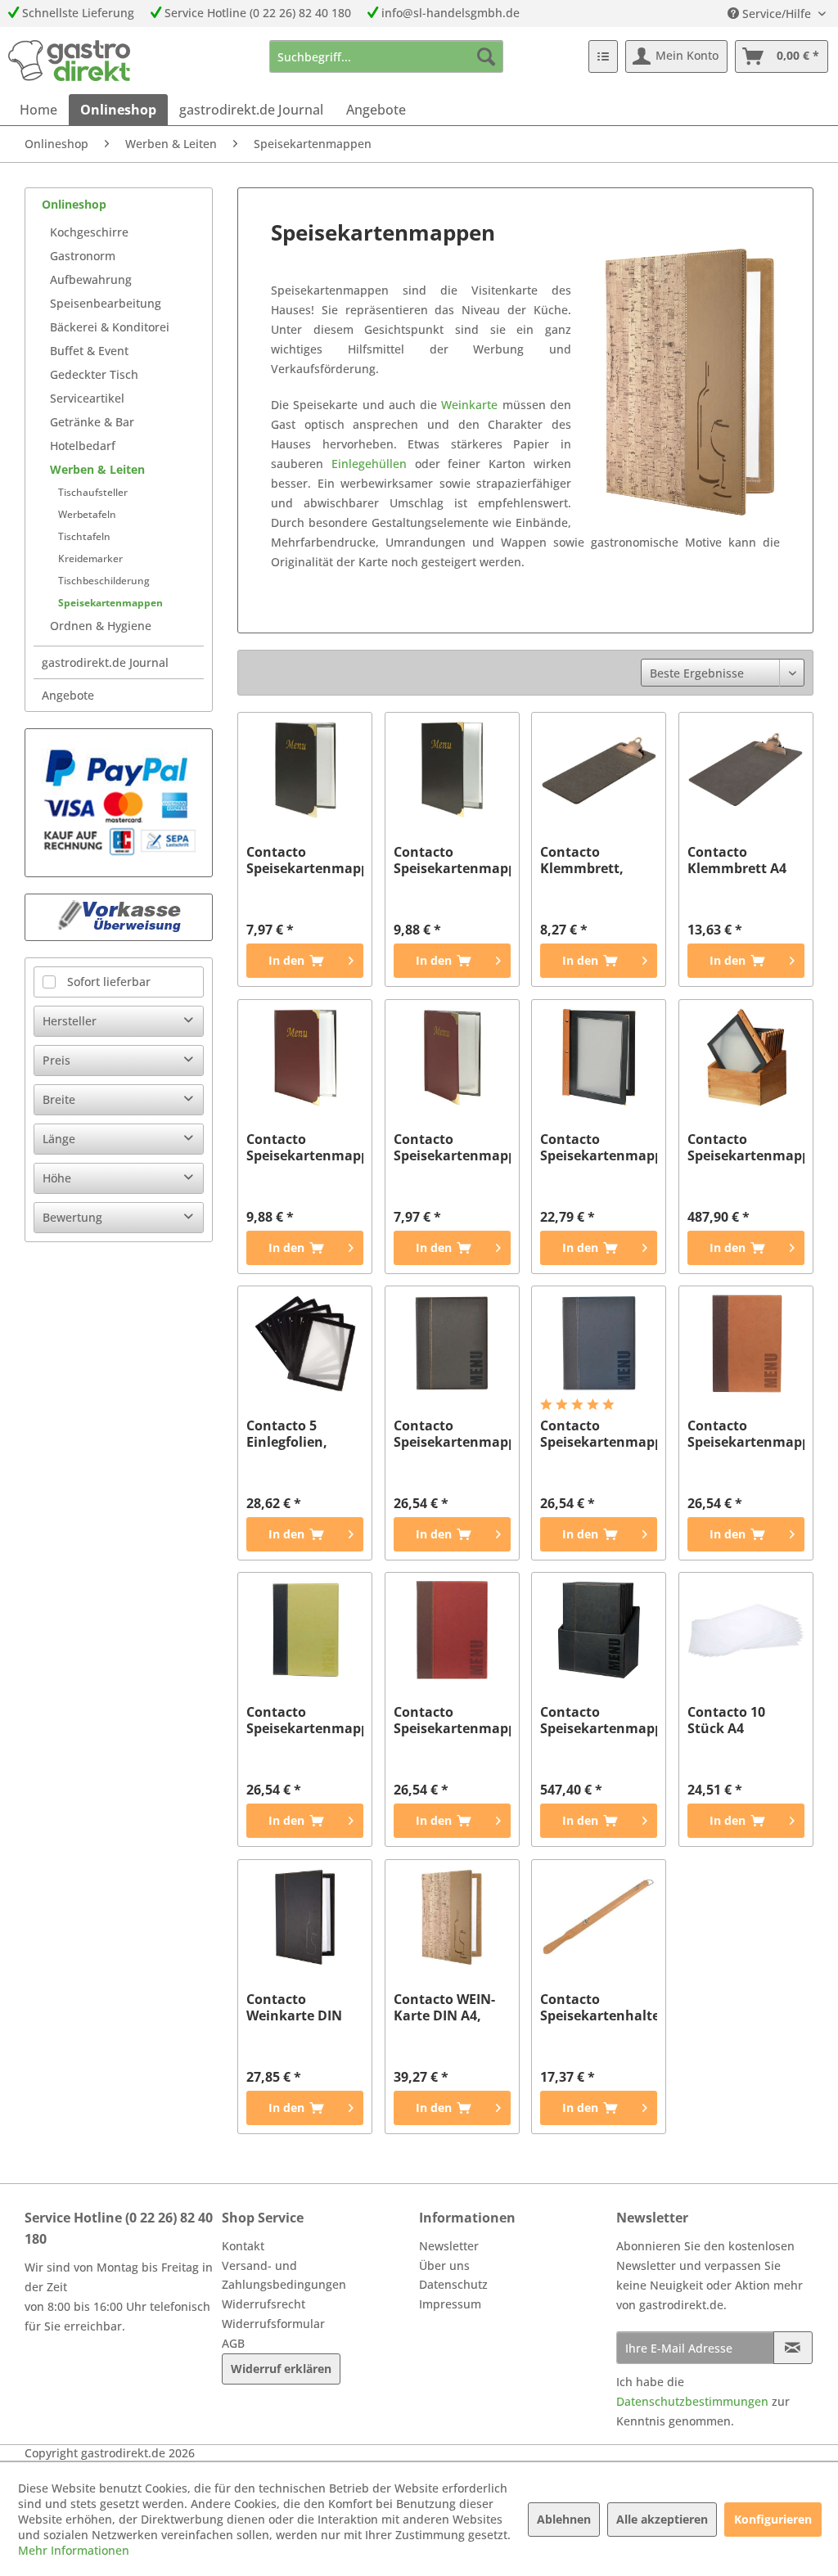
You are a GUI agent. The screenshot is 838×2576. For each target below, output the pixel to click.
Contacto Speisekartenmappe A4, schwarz (452, 1434)
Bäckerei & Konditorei (110, 327)
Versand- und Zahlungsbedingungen (284, 2275)
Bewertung (72, 1217)
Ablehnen (564, 2519)
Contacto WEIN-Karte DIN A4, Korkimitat (444, 2007)
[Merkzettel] (603, 56)
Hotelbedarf (83, 446)
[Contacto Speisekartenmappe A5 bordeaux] (452, 1057)
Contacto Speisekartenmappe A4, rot (452, 1720)
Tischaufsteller (93, 492)
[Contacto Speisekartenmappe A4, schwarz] (452, 1344)
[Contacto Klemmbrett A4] (746, 770)
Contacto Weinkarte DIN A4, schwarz (294, 2007)
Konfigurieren (773, 2519)
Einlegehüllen (369, 464)
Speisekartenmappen (110, 603)
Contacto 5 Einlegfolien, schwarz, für (287, 1434)
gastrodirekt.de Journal (105, 662)
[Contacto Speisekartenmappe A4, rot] (452, 1630)
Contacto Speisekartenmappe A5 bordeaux (452, 1147)
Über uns (444, 2265)
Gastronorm (83, 256)
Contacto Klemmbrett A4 (737, 860)
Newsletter (449, 2246)
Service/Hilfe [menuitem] (777, 14)
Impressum (450, 2304)
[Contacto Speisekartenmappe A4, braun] (746, 1344)
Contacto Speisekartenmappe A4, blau (599, 1434)
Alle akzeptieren (662, 2519)
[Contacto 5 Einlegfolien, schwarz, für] (305, 1344)
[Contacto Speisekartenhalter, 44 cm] (599, 1917)
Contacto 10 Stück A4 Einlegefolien (730, 1720)
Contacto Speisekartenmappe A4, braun (746, 1434)
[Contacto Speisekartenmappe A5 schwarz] (305, 770)
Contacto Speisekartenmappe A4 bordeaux (305, 1147)
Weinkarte (469, 405)
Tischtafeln (84, 536)
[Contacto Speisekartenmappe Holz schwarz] (599, 1057)
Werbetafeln (87, 514)
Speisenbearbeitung (106, 303)
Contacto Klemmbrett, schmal (582, 860)
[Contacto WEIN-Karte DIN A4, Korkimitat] (452, 1917)
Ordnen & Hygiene (101, 626)
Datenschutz (453, 2284)
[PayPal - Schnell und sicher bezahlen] (119, 803)
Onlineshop (74, 204)
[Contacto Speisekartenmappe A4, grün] (305, 1630)
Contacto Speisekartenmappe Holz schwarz (599, 1147)
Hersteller (70, 1021)
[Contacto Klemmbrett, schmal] (599, 770)
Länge (59, 1139)
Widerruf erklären (281, 2369)
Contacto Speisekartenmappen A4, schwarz (599, 1720)
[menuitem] (387, 56)
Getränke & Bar (92, 422)
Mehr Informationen (74, 2550)
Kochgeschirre (89, 232)
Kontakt (243, 2246)
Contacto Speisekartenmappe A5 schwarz (305, 860)
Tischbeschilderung (104, 581)
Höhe (57, 1178)
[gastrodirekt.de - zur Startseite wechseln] (69, 61)
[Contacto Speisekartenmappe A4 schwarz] (452, 770)
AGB (233, 2343)
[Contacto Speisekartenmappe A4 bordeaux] (305, 1057)
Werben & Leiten (97, 469)
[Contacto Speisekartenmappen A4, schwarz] (599, 1630)
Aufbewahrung (91, 279)
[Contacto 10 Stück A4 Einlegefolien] (746, 1630)
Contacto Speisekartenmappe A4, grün (305, 1720)
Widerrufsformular (273, 2324)
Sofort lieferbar (109, 982)
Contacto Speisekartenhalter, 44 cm (599, 2007)
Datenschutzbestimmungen (692, 2401)
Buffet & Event (89, 351)
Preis (56, 1060)
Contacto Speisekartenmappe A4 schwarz (452, 860)
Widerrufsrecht (264, 2304)
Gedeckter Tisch (94, 374)
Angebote (68, 695)
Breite (59, 1099)
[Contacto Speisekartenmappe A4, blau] (599, 1344)
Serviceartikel (87, 398)
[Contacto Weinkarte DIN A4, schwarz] (305, 1917)
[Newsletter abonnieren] (793, 2348)
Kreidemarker (90, 558)
